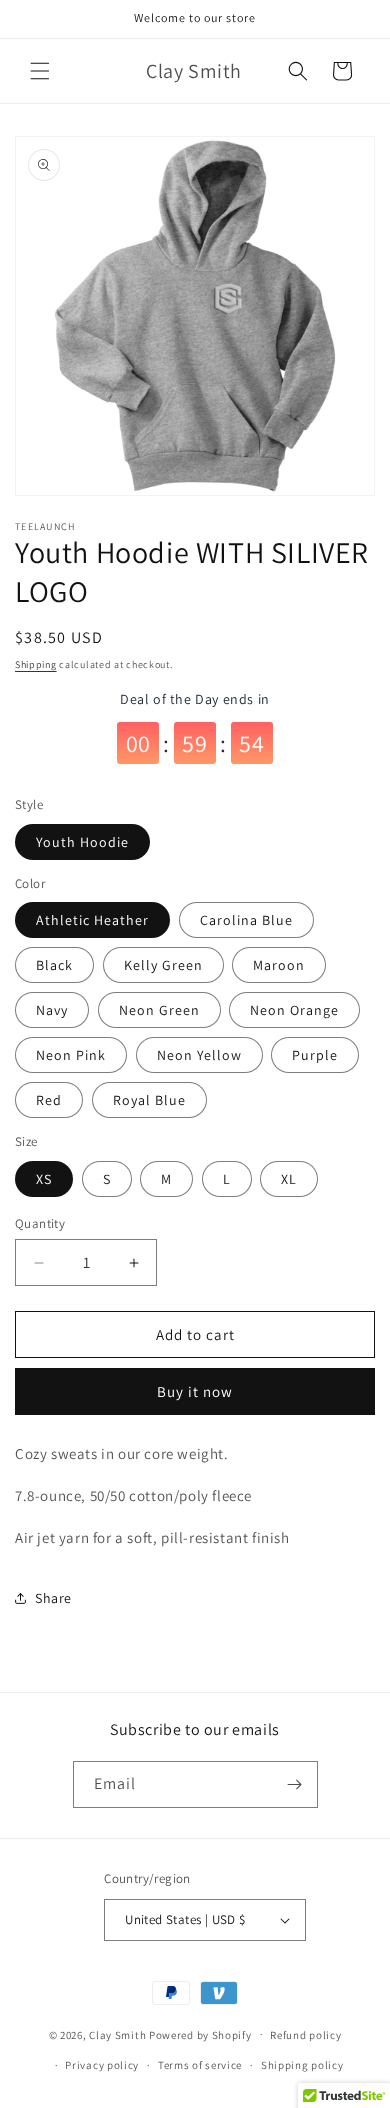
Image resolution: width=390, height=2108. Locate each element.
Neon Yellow (199, 1055)
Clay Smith (117, 2034)
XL (289, 1179)
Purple (315, 1055)
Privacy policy (102, 2065)
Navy (52, 1010)
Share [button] (53, 1598)
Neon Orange (294, 1010)
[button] (40, 71)
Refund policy (305, 2035)
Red (49, 1100)
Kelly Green (163, 965)
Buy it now (195, 1391)
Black (54, 965)
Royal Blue (149, 1100)
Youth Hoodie (82, 842)
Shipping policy (302, 2065)
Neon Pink (71, 1055)
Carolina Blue (246, 920)
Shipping (36, 664)
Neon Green (159, 1010)
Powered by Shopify (200, 2034)
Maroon (279, 965)
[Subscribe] (295, 1784)
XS (44, 1179)
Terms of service (200, 2065)
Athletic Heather (92, 920)
